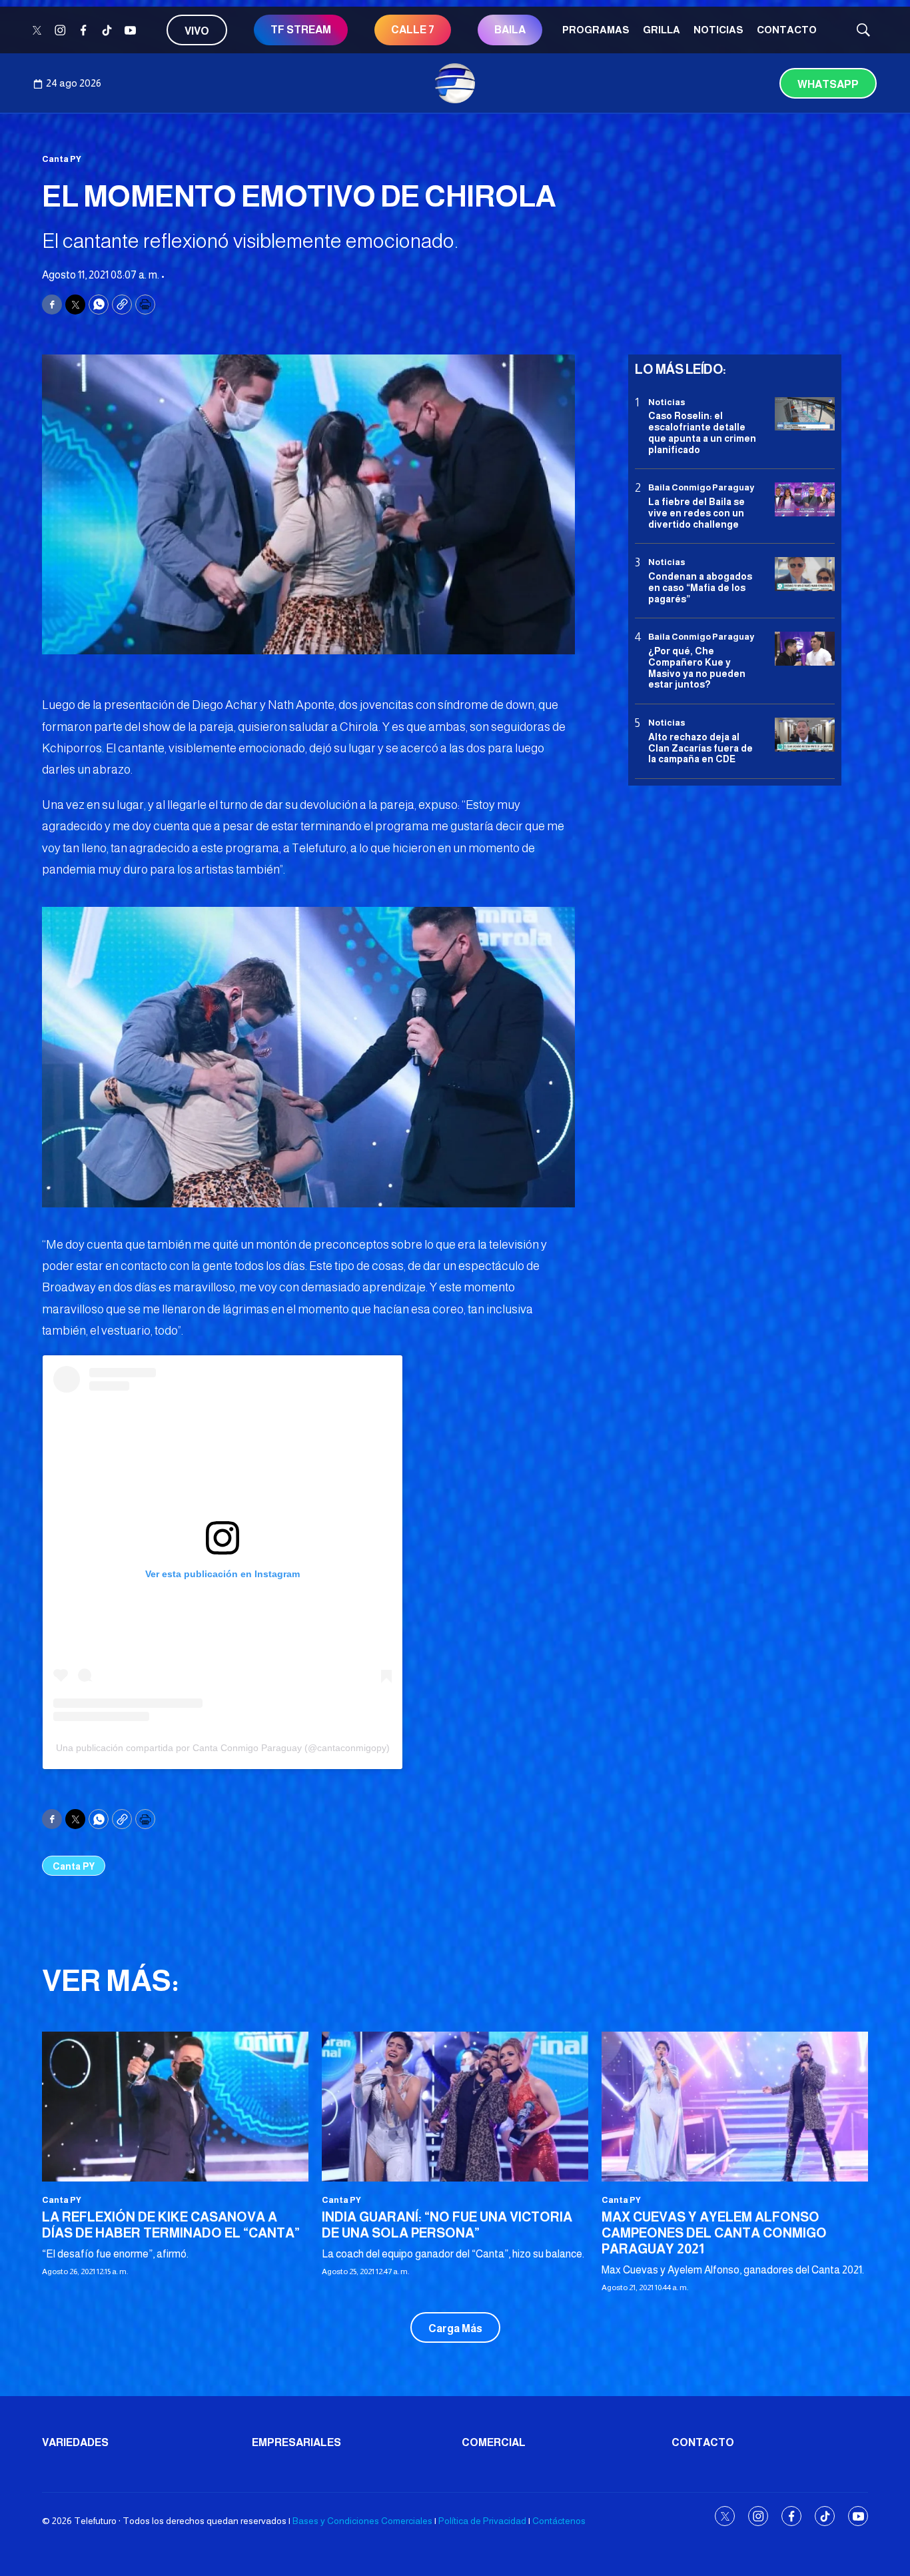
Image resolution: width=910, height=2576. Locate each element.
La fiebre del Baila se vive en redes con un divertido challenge (696, 513)
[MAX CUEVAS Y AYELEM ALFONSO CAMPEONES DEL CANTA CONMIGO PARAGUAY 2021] (735, 2107)
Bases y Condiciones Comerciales (362, 2521)
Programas (596, 30)
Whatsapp (828, 84)
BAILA (510, 30)
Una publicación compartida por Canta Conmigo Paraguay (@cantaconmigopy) (223, 1748)
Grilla (662, 30)
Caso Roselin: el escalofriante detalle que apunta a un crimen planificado (702, 432)
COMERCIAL (494, 2442)
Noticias (718, 30)
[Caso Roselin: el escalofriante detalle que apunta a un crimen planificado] (805, 414)
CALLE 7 (413, 30)
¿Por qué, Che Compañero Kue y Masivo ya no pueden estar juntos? (697, 668)
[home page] (455, 83)
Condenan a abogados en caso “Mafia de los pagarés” (700, 588)
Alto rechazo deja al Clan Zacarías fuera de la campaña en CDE (700, 748)
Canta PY (62, 159)
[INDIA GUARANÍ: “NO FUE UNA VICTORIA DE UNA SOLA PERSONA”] (455, 2107)
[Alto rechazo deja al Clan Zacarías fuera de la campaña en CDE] (805, 735)
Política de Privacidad (482, 2521)
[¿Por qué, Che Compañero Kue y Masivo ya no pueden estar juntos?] (805, 649)
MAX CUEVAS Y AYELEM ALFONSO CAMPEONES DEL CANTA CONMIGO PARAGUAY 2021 (714, 2233)
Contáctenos (559, 2521)
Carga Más (455, 2328)
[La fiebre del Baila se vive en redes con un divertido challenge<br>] (805, 500)
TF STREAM (301, 30)
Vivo (197, 31)
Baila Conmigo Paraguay (701, 488)
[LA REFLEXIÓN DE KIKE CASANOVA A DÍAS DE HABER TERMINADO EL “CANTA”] (175, 2107)
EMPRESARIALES (296, 2442)
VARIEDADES (75, 2442)
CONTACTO (787, 30)
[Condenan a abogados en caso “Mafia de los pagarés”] (805, 575)
